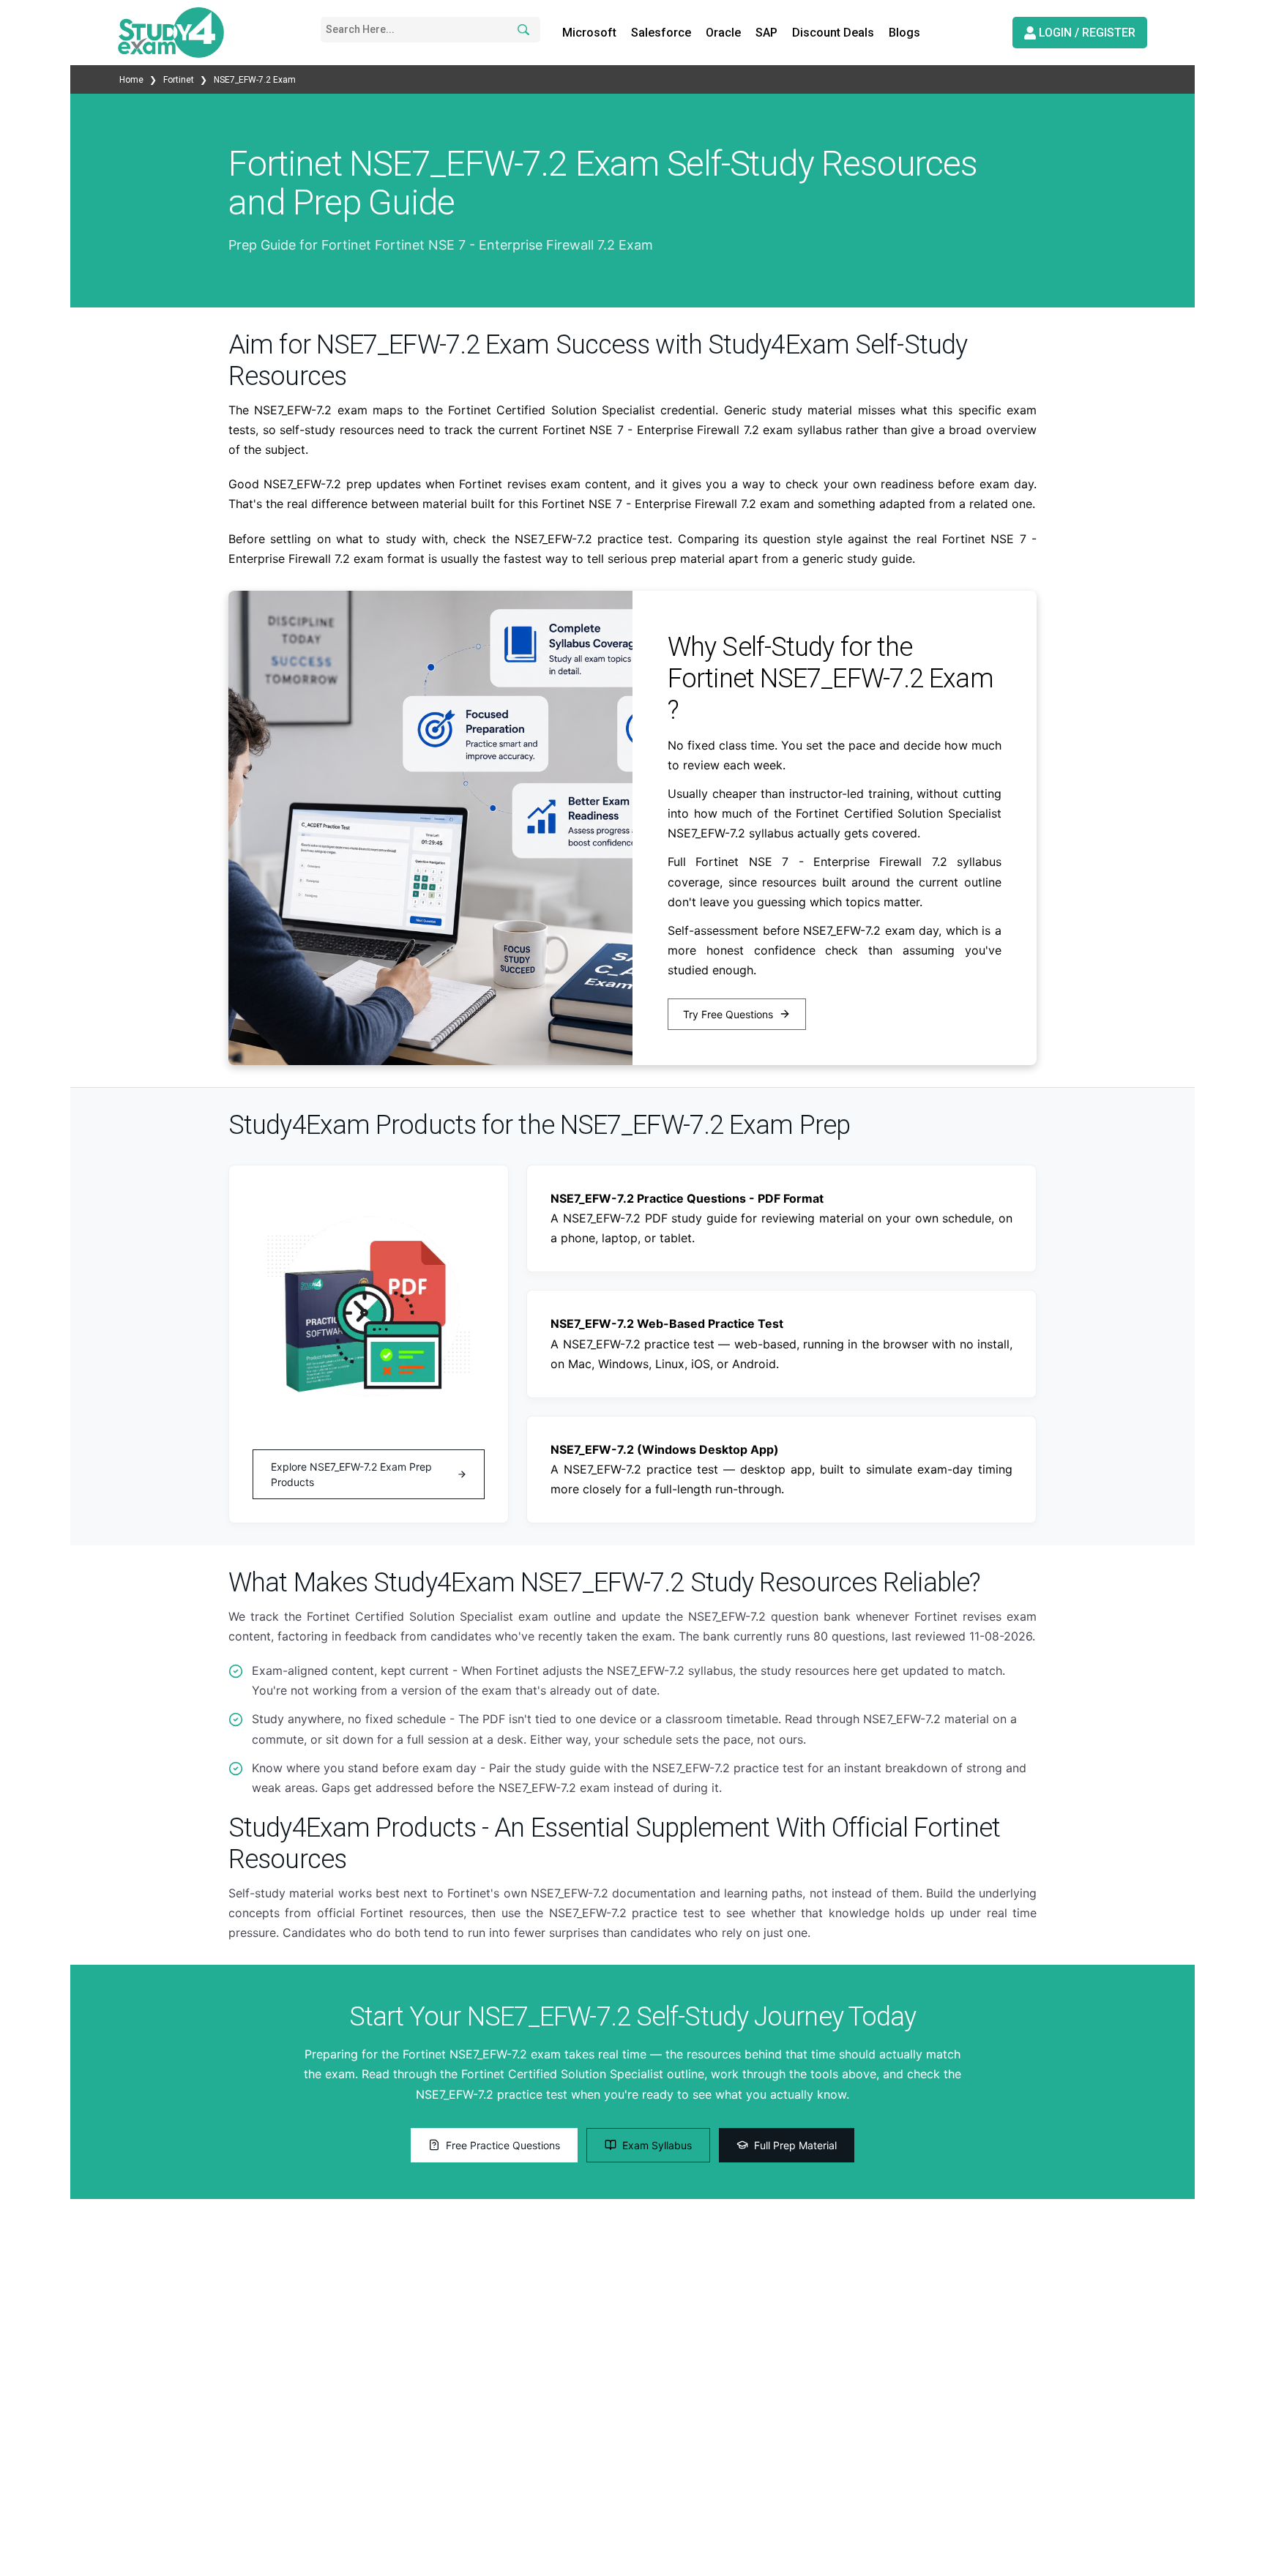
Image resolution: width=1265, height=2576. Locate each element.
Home (133, 80)
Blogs (904, 33)
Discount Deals (833, 33)
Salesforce (661, 33)
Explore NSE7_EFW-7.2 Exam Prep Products (351, 1474)
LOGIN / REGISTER (1086, 33)
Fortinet (179, 80)
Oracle (723, 33)
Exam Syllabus (657, 2145)
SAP (766, 33)
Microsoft (589, 33)
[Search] (521, 30)
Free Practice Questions (503, 2145)
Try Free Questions (728, 1014)
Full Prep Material (795, 2145)
